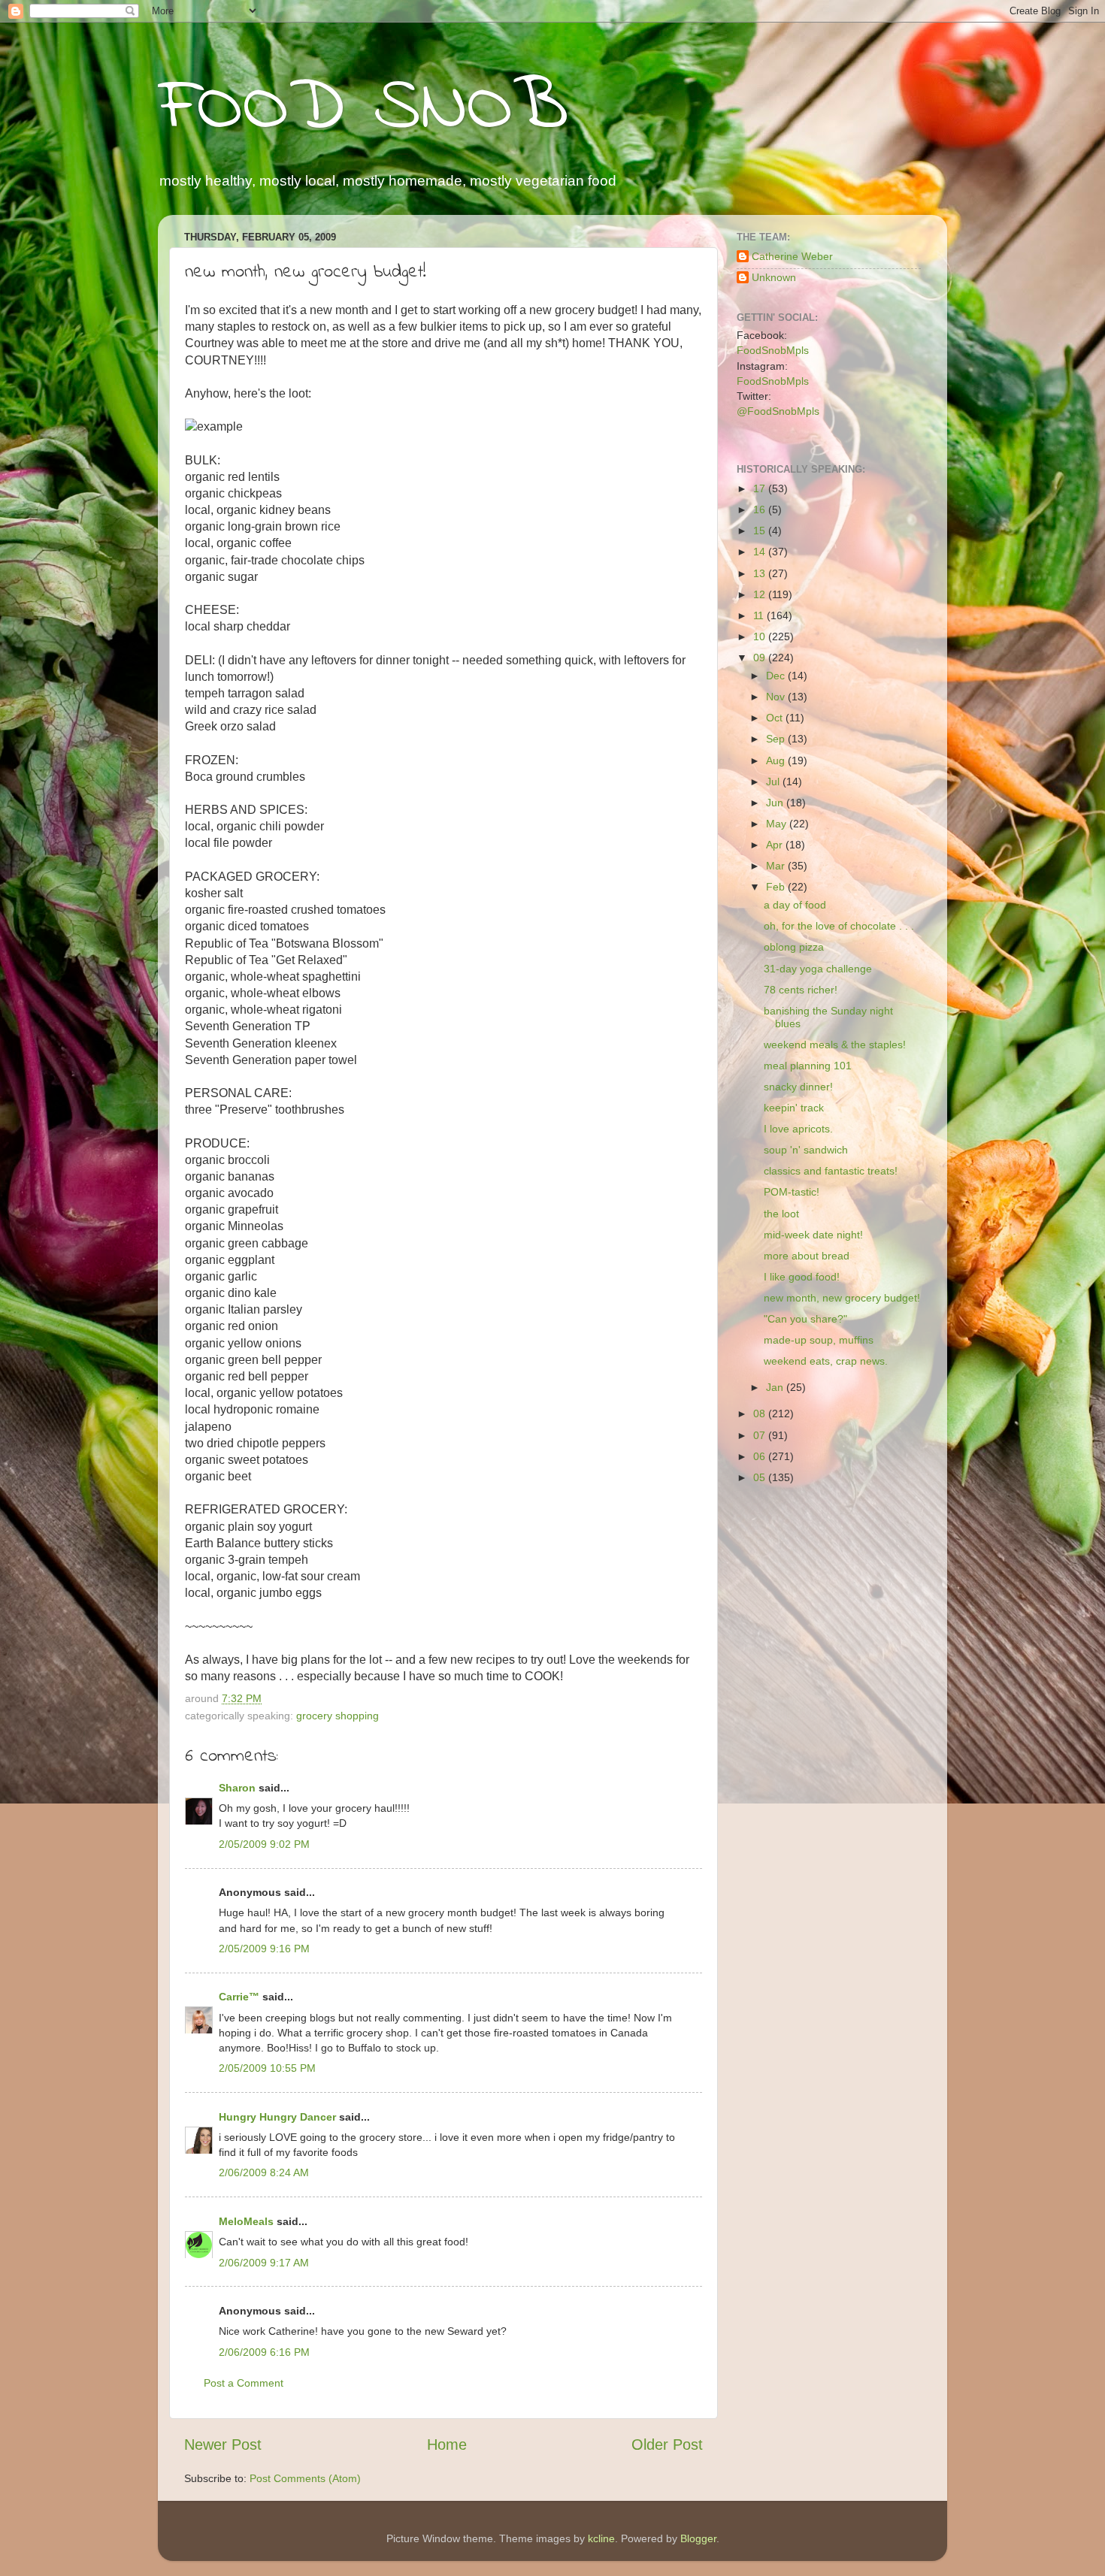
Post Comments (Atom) (305, 2478)
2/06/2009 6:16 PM (264, 2352)
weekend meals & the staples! (835, 1045)
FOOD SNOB (363, 109)
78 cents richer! (801, 990)
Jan (776, 1387)
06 (761, 1456)
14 (761, 552)
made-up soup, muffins (819, 1340)
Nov (777, 697)
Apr (776, 845)
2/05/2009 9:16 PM (264, 1949)
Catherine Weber (792, 256)
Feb (777, 887)
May (778, 824)
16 (761, 509)
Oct (776, 718)
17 (761, 488)
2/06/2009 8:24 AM (264, 2172)
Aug (777, 760)
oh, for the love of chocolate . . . (839, 926)
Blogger (698, 2538)
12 (761, 594)
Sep (777, 739)
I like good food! (802, 1277)
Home (447, 2444)
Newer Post (223, 2444)
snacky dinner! (798, 1087)
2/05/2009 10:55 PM (267, 2068)
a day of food (795, 905)
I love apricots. (798, 1129)
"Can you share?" (805, 1319)
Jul (774, 782)
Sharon (237, 1788)
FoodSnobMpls (773, 350)
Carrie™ (239, 1997)
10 (761, 636)
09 (761, 658)
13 (761, 573)
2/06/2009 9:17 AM (264, 2263)
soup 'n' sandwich (806, 1150)
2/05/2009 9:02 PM (264, 1844)
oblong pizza (794, 947)
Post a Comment (244, 2383)
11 (760, 615)
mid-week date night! (813, 1235)
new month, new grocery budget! (842, 1298)
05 (761, 1477)
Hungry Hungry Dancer (277, 2117)
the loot (781, 1214)
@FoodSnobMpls (778, 411)
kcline (601, 2538)
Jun (776, 803)
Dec (777, 676)
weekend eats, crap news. (826, 1361)
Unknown (774, 277)
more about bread (807, 1256)
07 (761, 1435)
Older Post (667, 2444)
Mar (777, 866)
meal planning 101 (808, 1066)
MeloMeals (246, 2221)
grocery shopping (338, 1716)
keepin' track (794, 1108)
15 (761, 531)
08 (761, 1413)
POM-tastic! (792, 1192)
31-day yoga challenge (818, 969)
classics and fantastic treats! (831, 1171)
